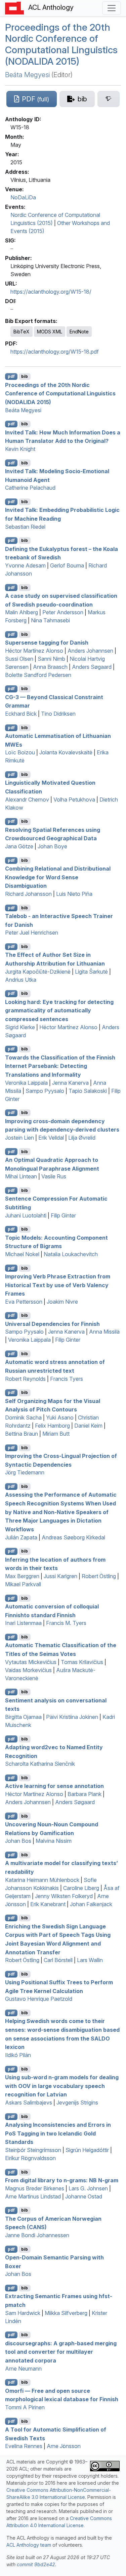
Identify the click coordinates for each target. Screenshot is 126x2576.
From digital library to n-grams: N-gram (62, 2180)
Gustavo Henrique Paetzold (39, 1999)
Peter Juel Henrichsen (32, 933)
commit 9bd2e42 (36, 2564)
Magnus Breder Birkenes (35, 2188)
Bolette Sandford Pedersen (38, 675)
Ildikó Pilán (18, 2055)
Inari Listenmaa (23, 1623)
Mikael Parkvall (23, 1584)
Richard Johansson (28, 894)
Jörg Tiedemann (25, 1472)
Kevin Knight (20, 449)
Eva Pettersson (24, 1302)
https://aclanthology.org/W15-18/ (51, 292)
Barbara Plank (85, 1794)
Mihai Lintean (21, 1176)
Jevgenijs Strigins (77, 2102)
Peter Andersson (63, 612)
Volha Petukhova (74, 800)
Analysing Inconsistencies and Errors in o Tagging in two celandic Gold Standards (58, 2133)
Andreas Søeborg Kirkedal (73, 1537)
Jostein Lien (19, 1138)
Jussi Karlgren (60, 1576)
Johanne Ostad (84, 2196)
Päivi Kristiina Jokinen (72, 1717)
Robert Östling (99, 1576)
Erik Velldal (51, 1138)
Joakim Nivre (62, 1302)
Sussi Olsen (19, 659)
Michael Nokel (22, 1254)
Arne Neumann (23, 2369)
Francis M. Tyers (66, 1623)
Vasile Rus (54, 1176)
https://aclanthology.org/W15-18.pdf (55, 352)
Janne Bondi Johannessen (37, 2235)
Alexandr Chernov (27, 800)
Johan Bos (18, 1841)
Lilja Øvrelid (82, 1138)
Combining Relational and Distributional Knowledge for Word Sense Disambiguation (58, 877)
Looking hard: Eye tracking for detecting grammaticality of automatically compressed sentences (59, 1010)
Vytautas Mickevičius (31, 1662)
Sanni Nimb (51, 659)
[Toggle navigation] (112, 8)
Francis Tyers (67, 1379)
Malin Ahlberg (22, 612)
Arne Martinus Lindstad (33, 2196)
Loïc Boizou (20, 752)
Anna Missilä (104, 1332)
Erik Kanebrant (48, 1904)
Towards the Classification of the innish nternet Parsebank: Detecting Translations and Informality (60, 1066)
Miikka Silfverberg (66, 2313)
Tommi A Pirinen (25, 2407)
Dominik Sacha (23, 1417)
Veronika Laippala (26, 1083)
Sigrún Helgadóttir (87, 2150)
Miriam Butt (56, 1434)
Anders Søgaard (92, 667)
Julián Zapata (21, 1537)
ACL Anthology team (29, 2545)
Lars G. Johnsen (88, 2188)
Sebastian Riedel (25, 527)
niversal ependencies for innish (52, 1324)
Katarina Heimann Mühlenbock (42, 1880)
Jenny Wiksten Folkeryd (64, 1896)
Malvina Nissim (54, 1841)
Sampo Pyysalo (45, 1091)
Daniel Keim (88, 1426)
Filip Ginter (63, 1215)
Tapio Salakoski (88, 1091)
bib (25, 376)
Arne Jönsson (64, 2446)
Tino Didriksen (58, 714)
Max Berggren (22, 1576)
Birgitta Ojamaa (23, 1717)
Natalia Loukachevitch (71, 1254)
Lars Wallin (90, 1960)
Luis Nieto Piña (74, 894)
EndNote (79, 332)
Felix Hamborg (52, 1426)
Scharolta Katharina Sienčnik (40, 1764)
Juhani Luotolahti (26, 1215)
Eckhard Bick (21, 714)
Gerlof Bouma (67, 565)
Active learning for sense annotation (54, 1786)
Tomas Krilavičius (82, 1662)
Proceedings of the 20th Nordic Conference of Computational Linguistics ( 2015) (61, 44)
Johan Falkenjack (91, 1904)
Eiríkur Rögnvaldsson (30, 2158)
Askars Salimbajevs (29, 2102)
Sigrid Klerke (20, 1027)
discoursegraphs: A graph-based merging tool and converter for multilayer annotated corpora (61, 2352)
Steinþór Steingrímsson (33, 2150)
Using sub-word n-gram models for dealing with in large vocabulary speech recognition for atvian (62, 2086)
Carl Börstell (58, 1960)
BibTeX (22, 332)
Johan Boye (52, 846)
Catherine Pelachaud (30, 488)
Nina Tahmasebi (50, 620)
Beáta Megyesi (27, 75)
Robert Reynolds (25, 1379)
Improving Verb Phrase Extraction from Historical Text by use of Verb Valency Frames (58, 1285)
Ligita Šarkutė (91, 972)
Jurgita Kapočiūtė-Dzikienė (38, 972)
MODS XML (50, 332)
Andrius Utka (21, 980)
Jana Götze (19, 846)
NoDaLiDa (23, 197)
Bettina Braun (22, 1434)
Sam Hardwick (23, 2313)
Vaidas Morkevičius (28, 1670)
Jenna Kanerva (70, 1083)
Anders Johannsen (90, 651)
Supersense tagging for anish (47, 643)
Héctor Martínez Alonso (34, 651)
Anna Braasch (50, 667)
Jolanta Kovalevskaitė (66, 752)
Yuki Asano (60, 1417)
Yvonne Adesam (25, 565)
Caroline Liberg (81, 1888)
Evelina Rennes (24, 2446)
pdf (11, 376)
